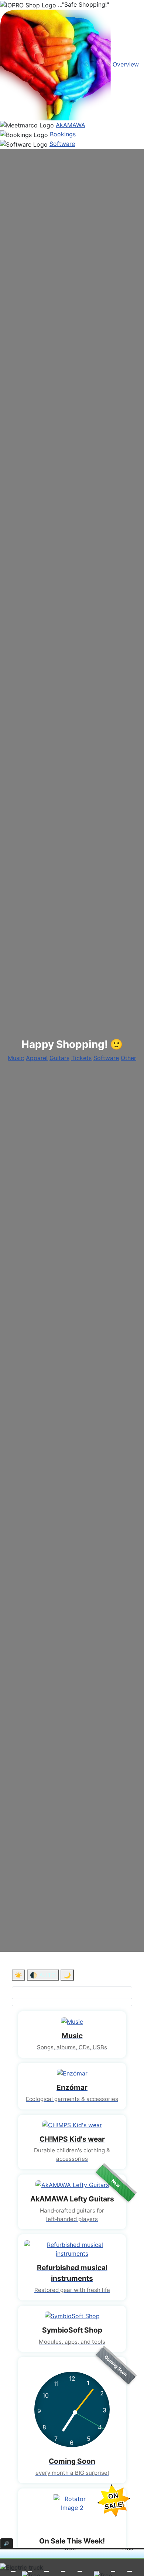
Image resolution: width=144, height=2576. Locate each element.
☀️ (18, 1975)
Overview (126, 64)
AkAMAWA (71, 125)
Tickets (81, 1058)
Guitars (59, 1058)
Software (62, 144)
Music (16, 1058)
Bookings (63, 134)
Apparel (37, 1058)
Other (128, 1058)
